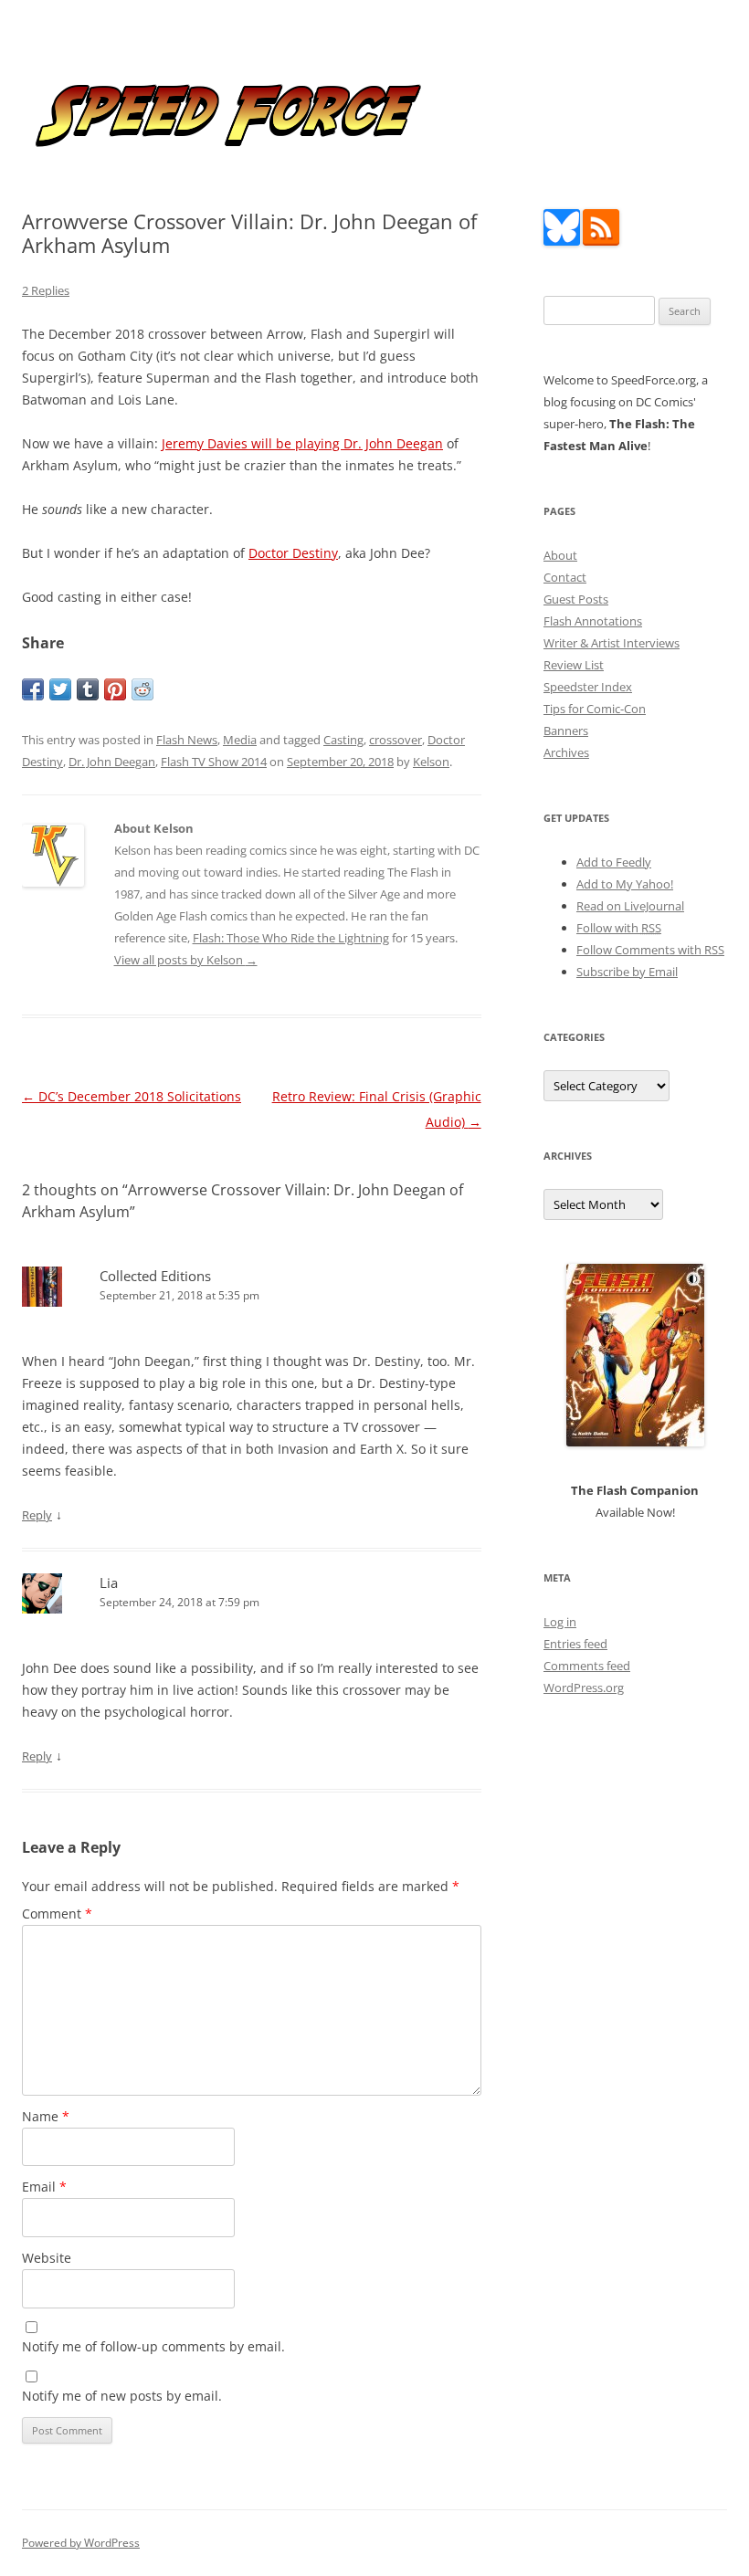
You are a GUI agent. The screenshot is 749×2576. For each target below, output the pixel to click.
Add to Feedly (614, 862)
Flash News (187, 740)
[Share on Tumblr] (88, 689)
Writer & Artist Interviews (612, 643)
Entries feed (575, 1644)
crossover (396, 740)
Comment (57, 1914)
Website (47, 2258)
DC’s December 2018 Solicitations (132, 1096)
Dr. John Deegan (112, 762)
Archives (566, 752)
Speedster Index (588, 687)
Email (44, 2187)
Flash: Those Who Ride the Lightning (291, 938)
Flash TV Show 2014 (214, 762)
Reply (37, 1515)
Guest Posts (576, 599)
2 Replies (46, 290)
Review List (574, 665)
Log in (560, 1622)
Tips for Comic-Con (595, 709)
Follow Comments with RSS (650, 950)
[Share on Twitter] (60, 689)
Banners (566, 731)
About (560, 555)
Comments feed (587, 1666)
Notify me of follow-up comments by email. (153, 2346)
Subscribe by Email (627, 972)
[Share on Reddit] (142, 689)
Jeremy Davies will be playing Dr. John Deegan (302, 443)
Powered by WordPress (81, 2543)
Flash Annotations (593, 621)
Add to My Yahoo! (625, 884)
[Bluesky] (562, 241)
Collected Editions (155, 1276)
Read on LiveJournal (630, 906)
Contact (565, 577)
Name (46, 2116)
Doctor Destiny (293, 553)
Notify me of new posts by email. (122, 2396)
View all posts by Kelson (186, 960)
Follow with (619, 928)
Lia (109, 1582)
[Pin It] (115, 689)
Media (240, 740)
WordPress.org (584, 1688)
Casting (343, 740)
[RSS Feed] (601, 241)
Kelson (431, 762)
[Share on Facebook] (33, 689)
